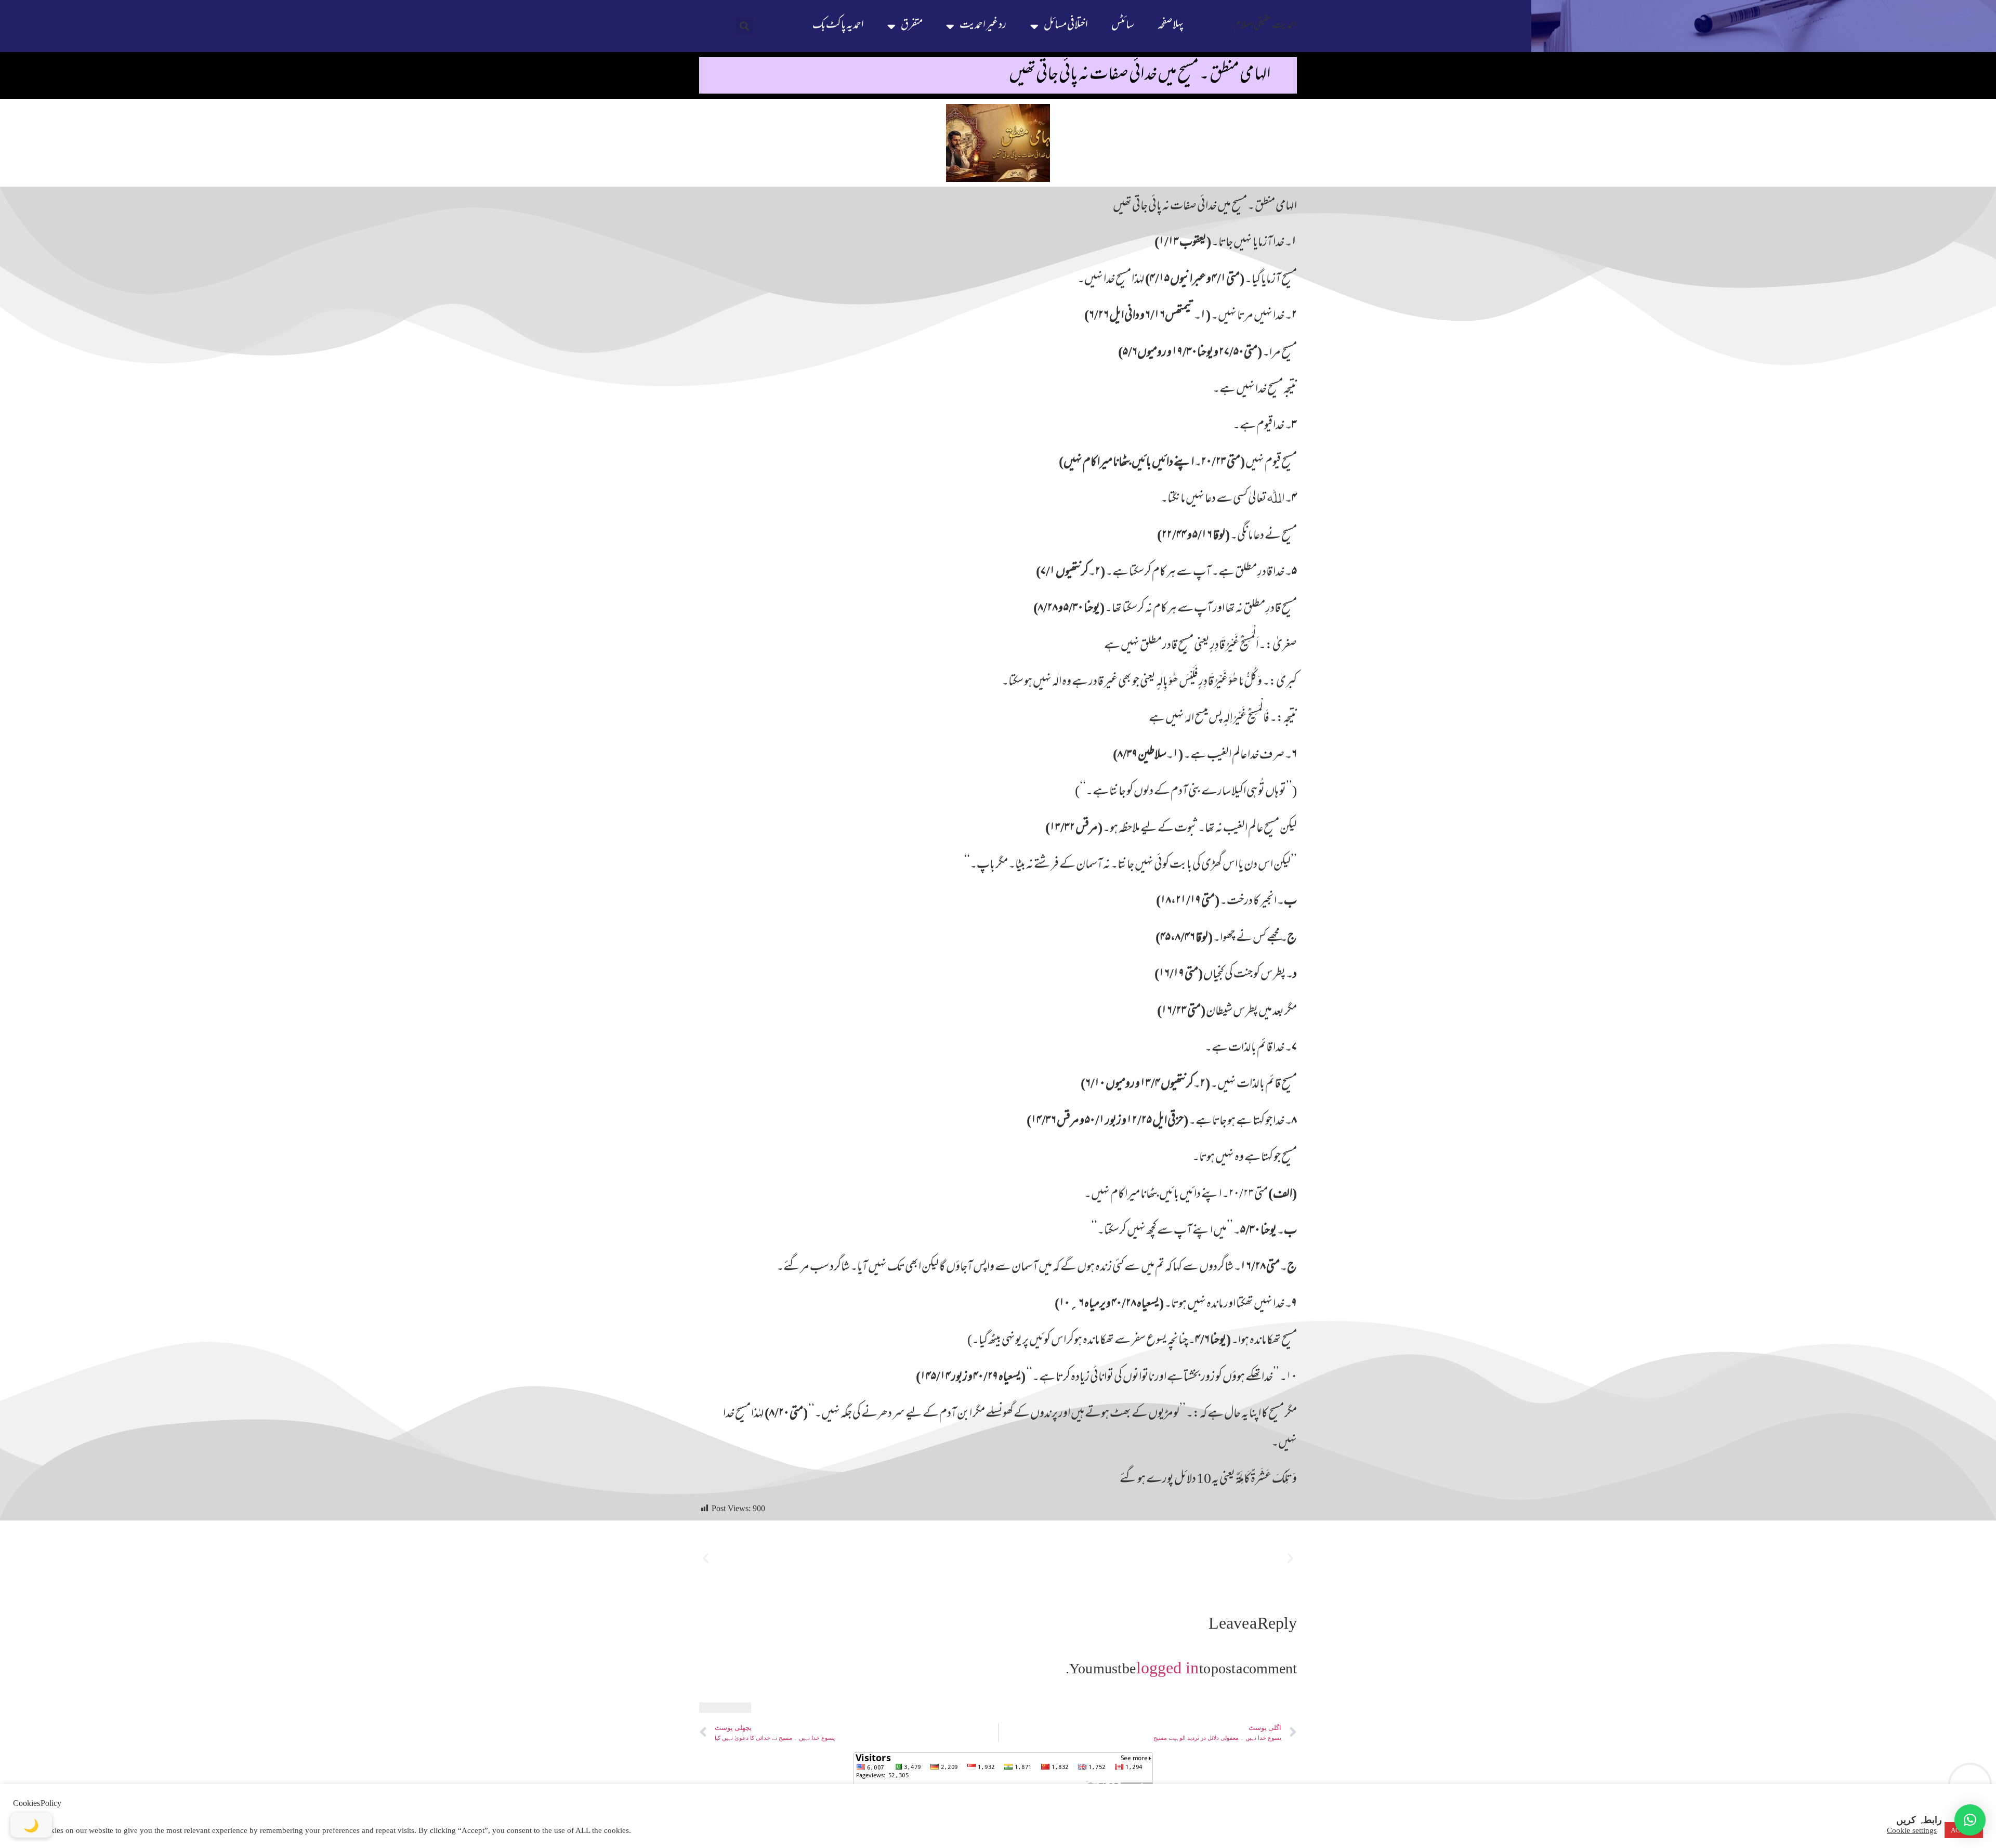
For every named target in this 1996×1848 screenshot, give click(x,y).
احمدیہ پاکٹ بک (838, 26)
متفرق (912, 26)
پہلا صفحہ (1171, 26)
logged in (1167, 1668)
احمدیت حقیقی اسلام (1265, 26)
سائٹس (1123, 26)
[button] (745, 26)
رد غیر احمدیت (983, 26)
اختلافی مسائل (1066, 26)
